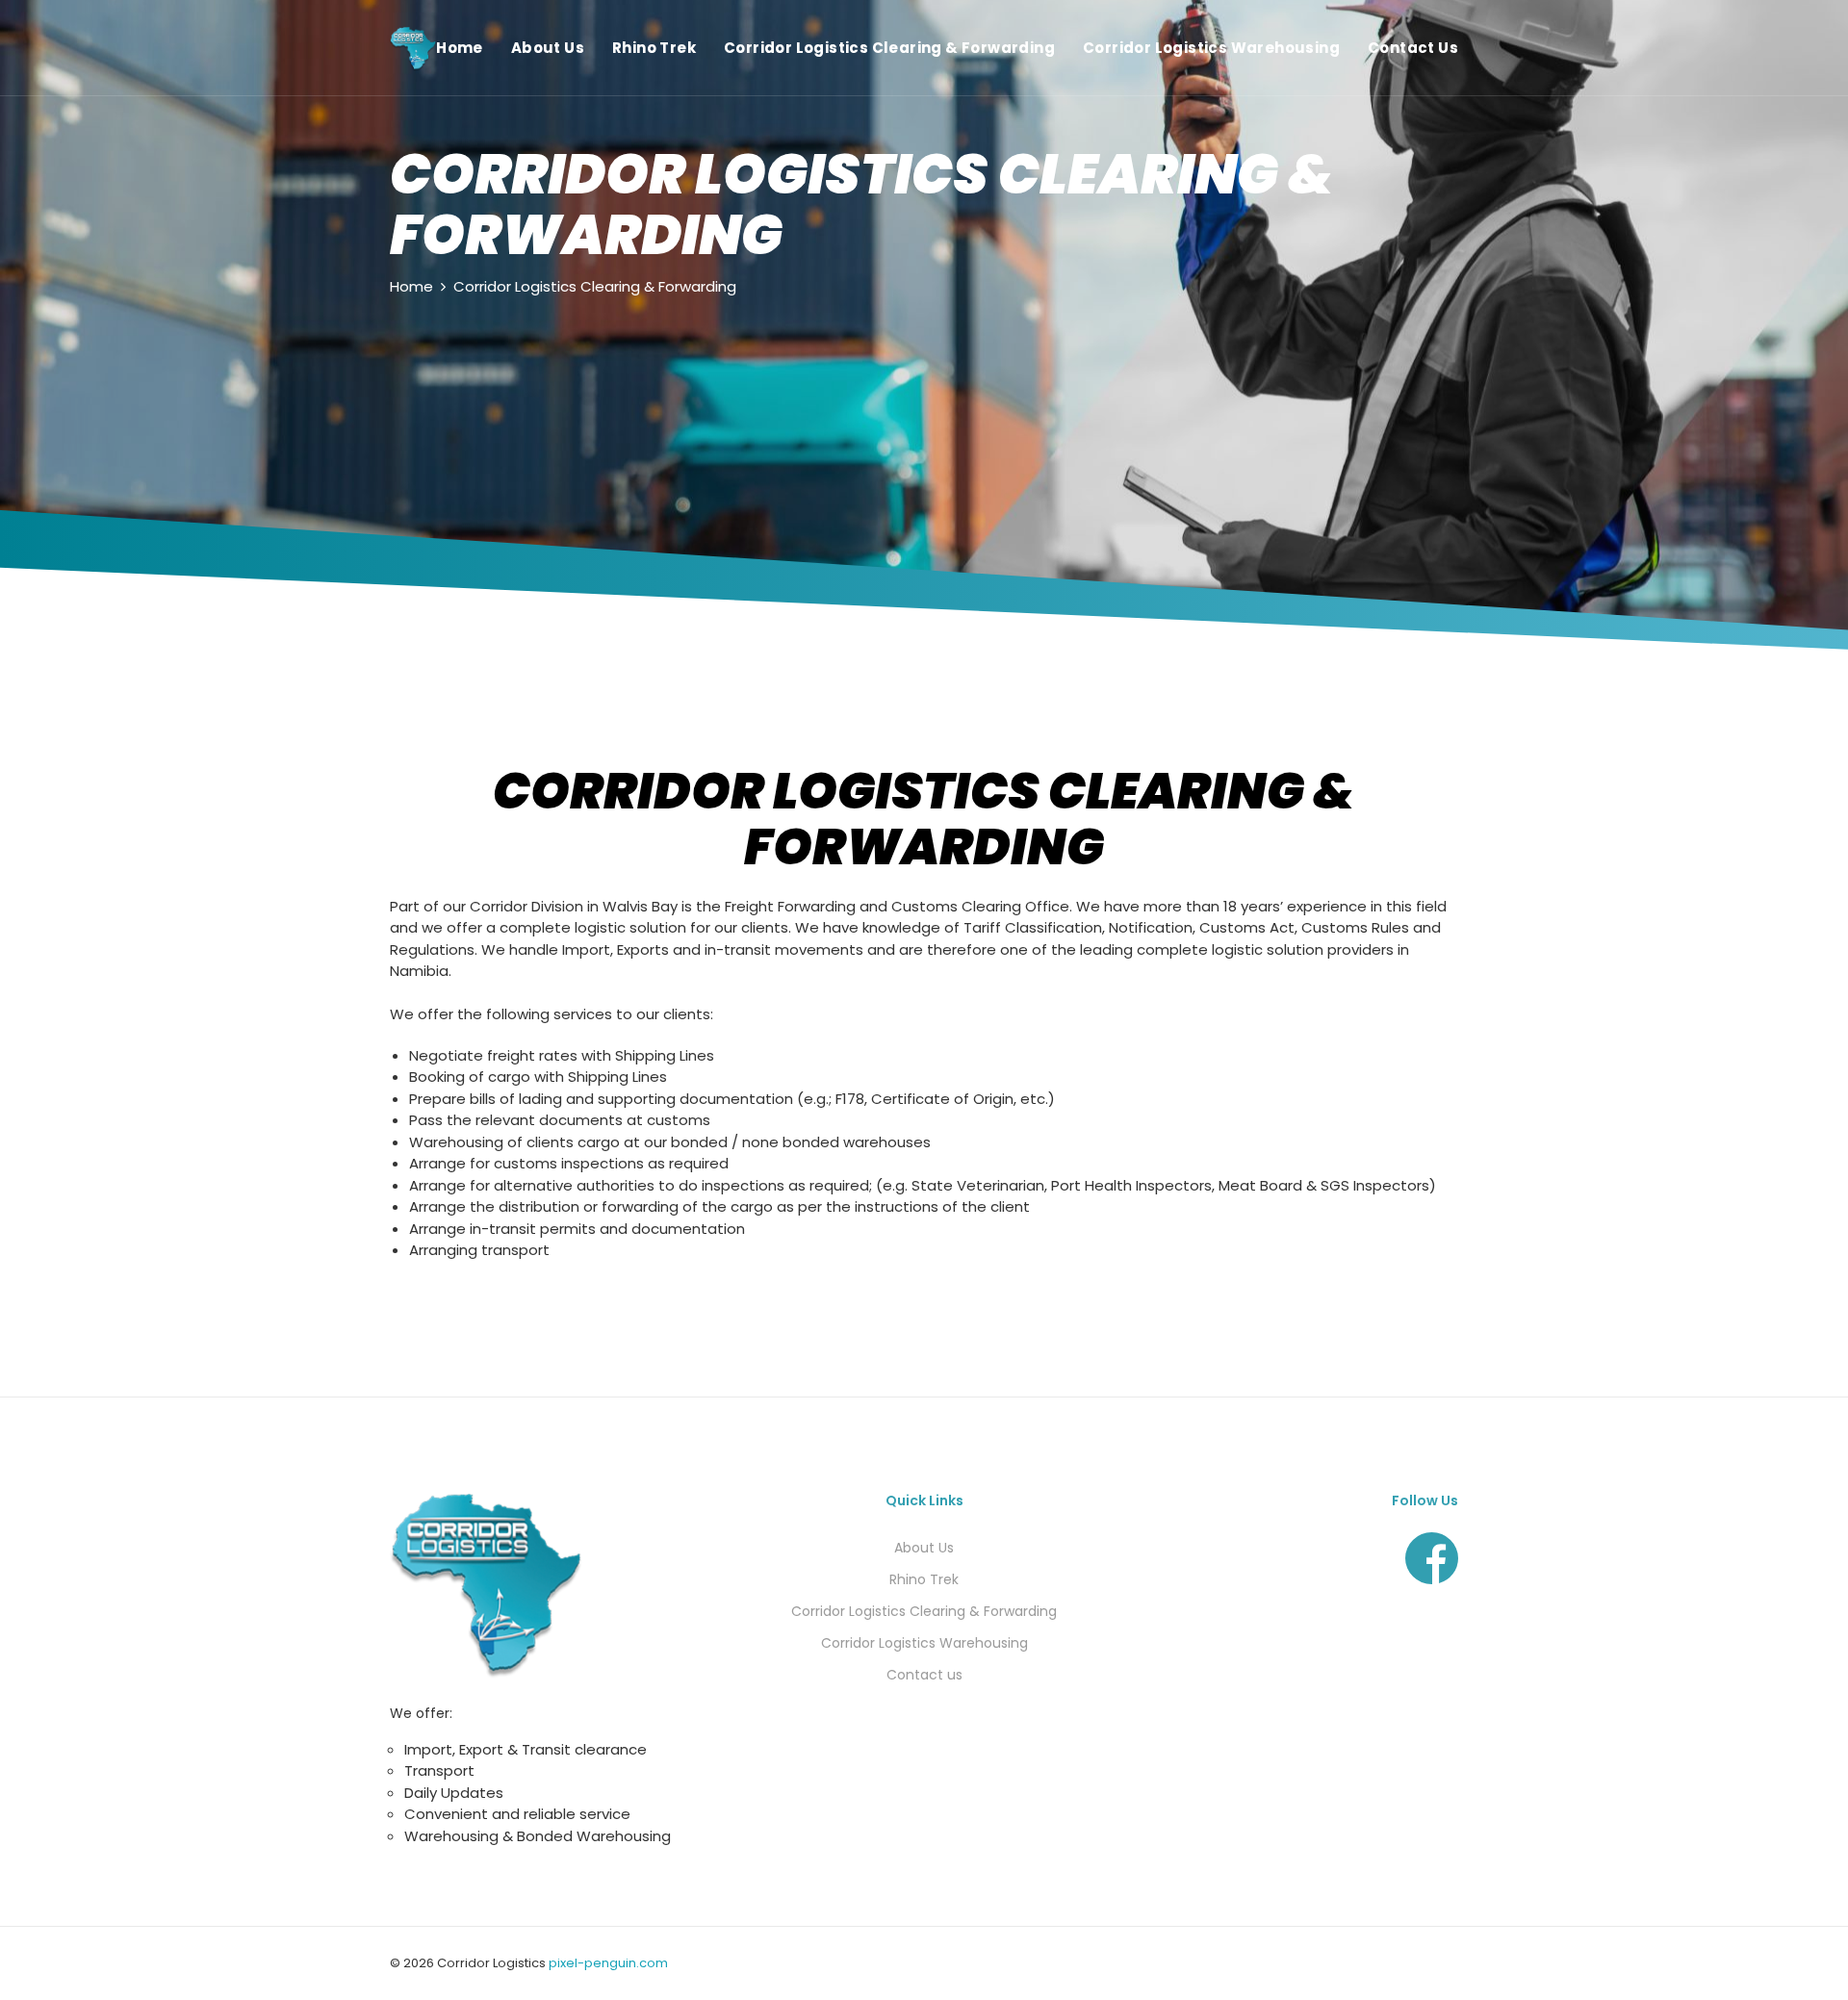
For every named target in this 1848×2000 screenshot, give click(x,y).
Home (460, 48)
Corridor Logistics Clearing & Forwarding (889, 48)
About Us (548, 48)
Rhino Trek (654, 48)
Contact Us (1413, 48)
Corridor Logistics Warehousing (1211, 48)
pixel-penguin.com (608, 1963)
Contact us (924, 1675)
